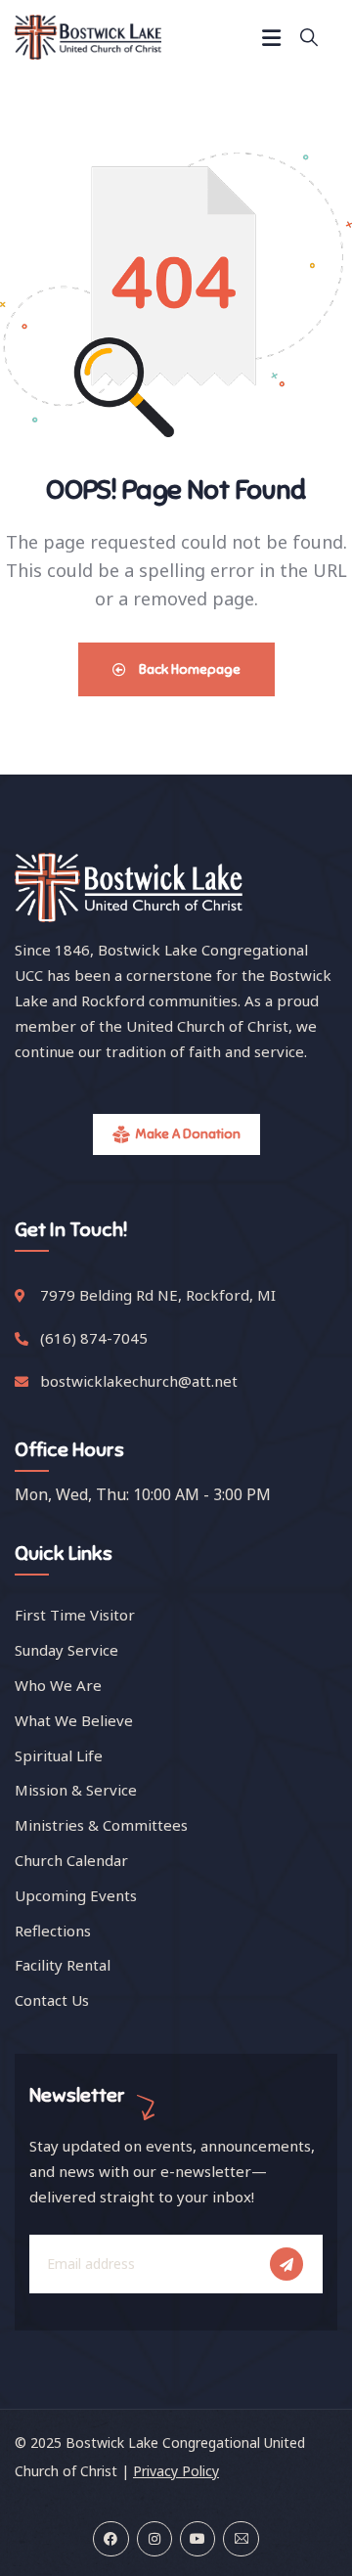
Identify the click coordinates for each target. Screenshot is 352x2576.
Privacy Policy (176, 2471)
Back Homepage (188, 669)
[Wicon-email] (241, 2539)
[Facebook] (110, 2539)
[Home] (88, 37)
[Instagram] (154, 2539)
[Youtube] (198, 2539)
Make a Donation (188, 1134)
